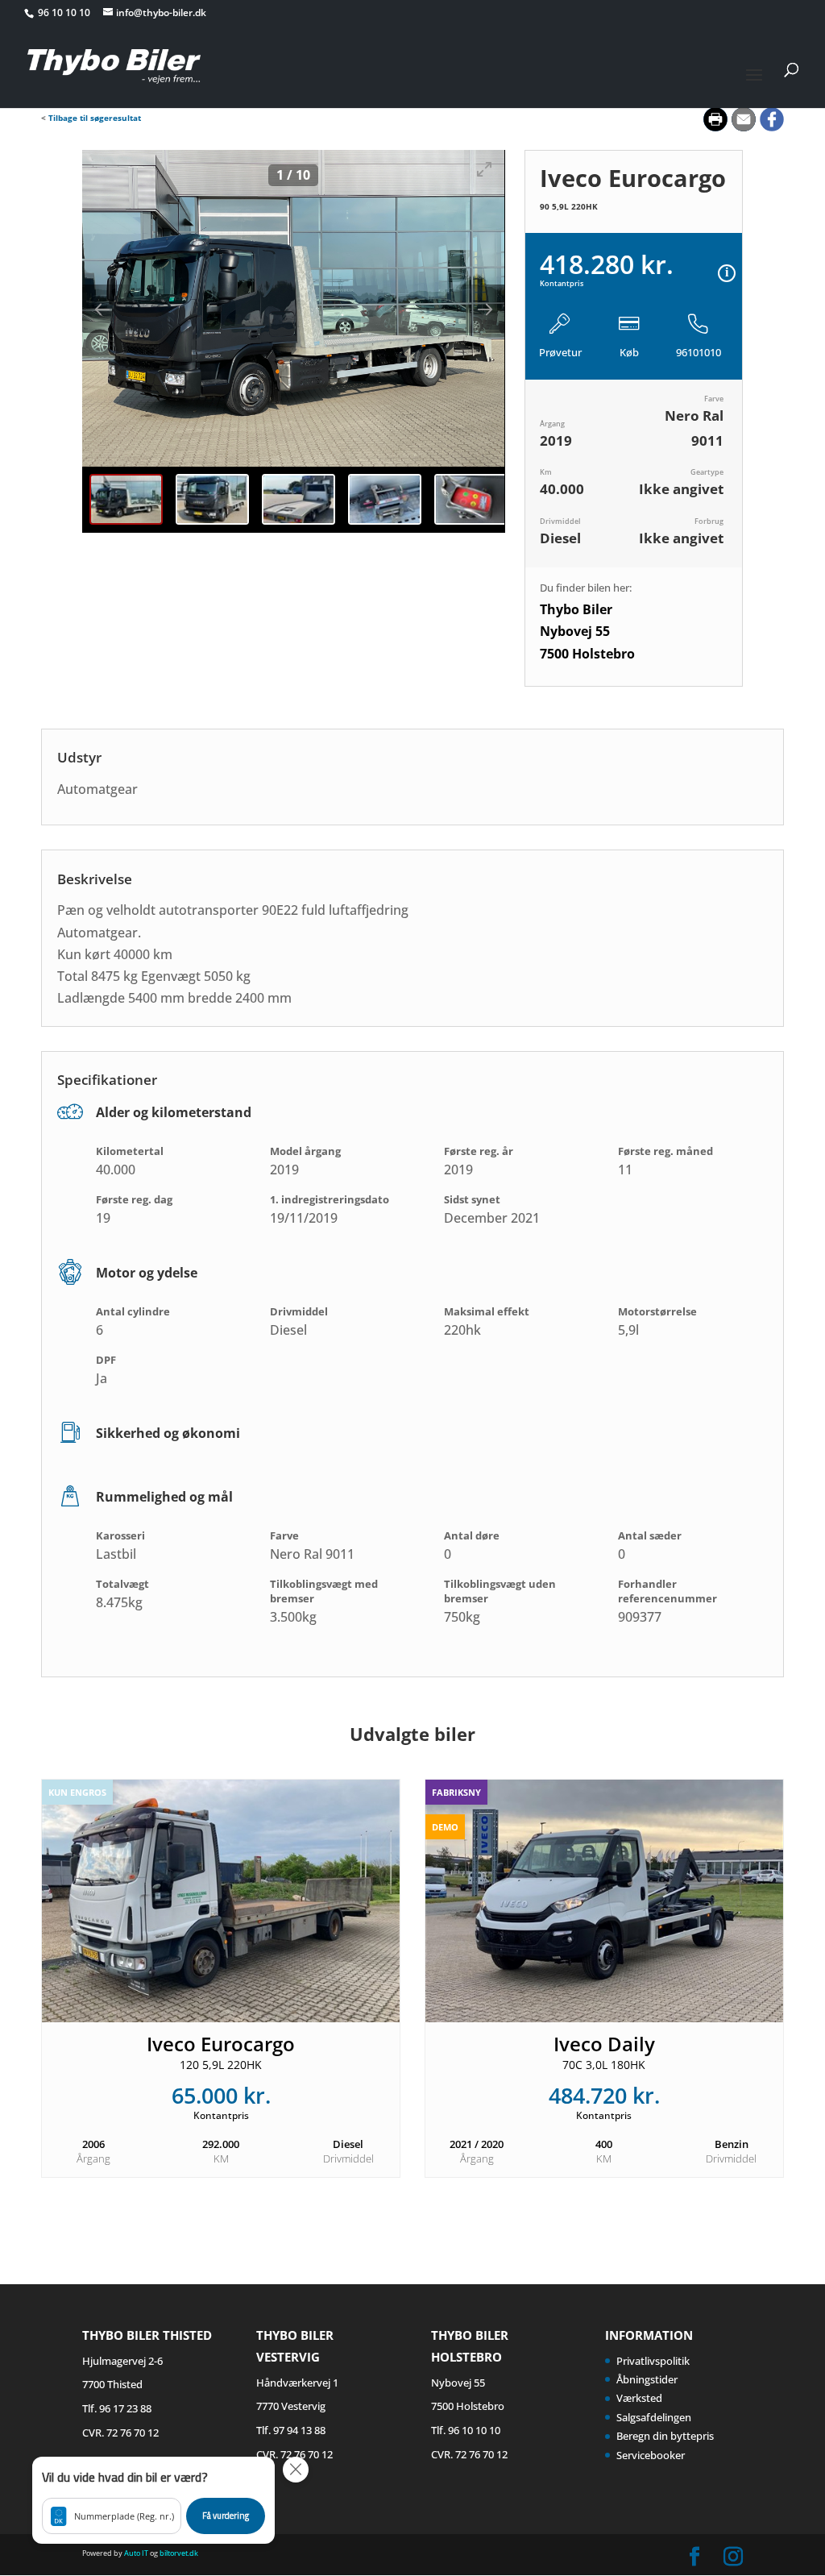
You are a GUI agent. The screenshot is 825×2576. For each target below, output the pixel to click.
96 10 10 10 (65, 12)
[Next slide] (477, 309)
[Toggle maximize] (485, 169)
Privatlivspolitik (653, 2361)
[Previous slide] (110, 309)
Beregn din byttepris (665, 2436)
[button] (153, 2500)
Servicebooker (651, 2455)
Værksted (639, 2398)
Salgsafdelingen (654, 2417)
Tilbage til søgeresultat (95, 118)
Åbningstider (647, 2379)
